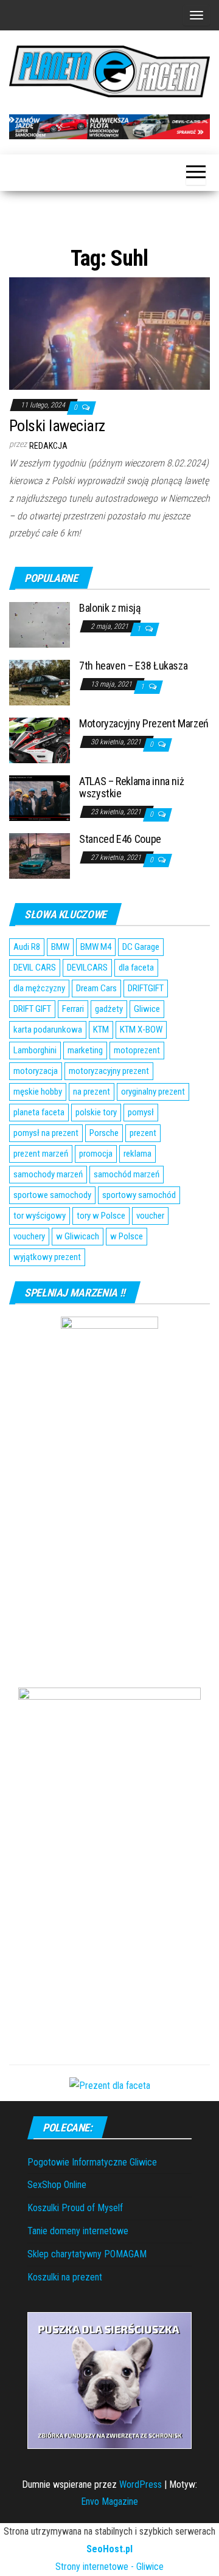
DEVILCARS (87, 968)
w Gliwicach (78, 1236)
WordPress (141, 2484)
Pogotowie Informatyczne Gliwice (92, 2162)
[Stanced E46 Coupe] (40, 855)
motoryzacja (36, 1071)
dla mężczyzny (39, 988)
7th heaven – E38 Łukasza (133, 666)
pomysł (141, 1112)
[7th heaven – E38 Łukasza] (40, 682)
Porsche (104, 1133)
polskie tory (96, 1112)
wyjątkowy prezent (47, 1257)
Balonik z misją (110, 608)
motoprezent (137, 1050)
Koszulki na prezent (65, 2277)
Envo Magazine (109, 2502)
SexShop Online (57, 2185)
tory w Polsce (101, 1216)
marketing (85, 1050)
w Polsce (127, 1236)
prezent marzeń (41, 1154)
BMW (60, 947)
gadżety (109, 1009)
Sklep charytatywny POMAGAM (87, 2254)
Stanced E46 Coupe (120, 839)
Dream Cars (96, 988)
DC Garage (141, 947)
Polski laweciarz (57, 426)
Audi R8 (27, 947)
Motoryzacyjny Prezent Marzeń (144, 723)
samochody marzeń (48, 1174)
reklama (137, 1154)
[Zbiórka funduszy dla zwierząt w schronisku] (109, 2380)
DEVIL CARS (35, 968)
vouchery (29, 1236)
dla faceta (136, 968)
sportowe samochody (52, 1195)
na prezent (92, 1092)
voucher (150, 1216)
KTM (101, 1030)
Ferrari (73, 1009)
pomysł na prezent (46, 1133)
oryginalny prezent (153, 1092)
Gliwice (147, 1009)
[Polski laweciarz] (109, 333)
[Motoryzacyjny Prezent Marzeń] (40, 740)
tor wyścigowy (40, 1216)
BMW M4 (96, 947)
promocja (96, 1154)
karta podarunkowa (48, 1030)
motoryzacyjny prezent (109, 1071)
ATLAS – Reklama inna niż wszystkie (131, 787)
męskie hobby (38, 1092)
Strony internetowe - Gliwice (109, 2567)
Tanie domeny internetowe (78, 2231)
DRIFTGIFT (146, 988)
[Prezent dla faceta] (110, 2086)
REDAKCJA (48, 446)
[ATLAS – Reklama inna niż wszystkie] (40, 798)
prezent (143, 1133)
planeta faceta (39, 1112)
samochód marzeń (127, 1174)
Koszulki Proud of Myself (75, 2208)
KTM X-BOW (141, 1030)
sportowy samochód (139, 1195)
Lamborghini (35, 1050)
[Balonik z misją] (40, 624)
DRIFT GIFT (32, 1009)
